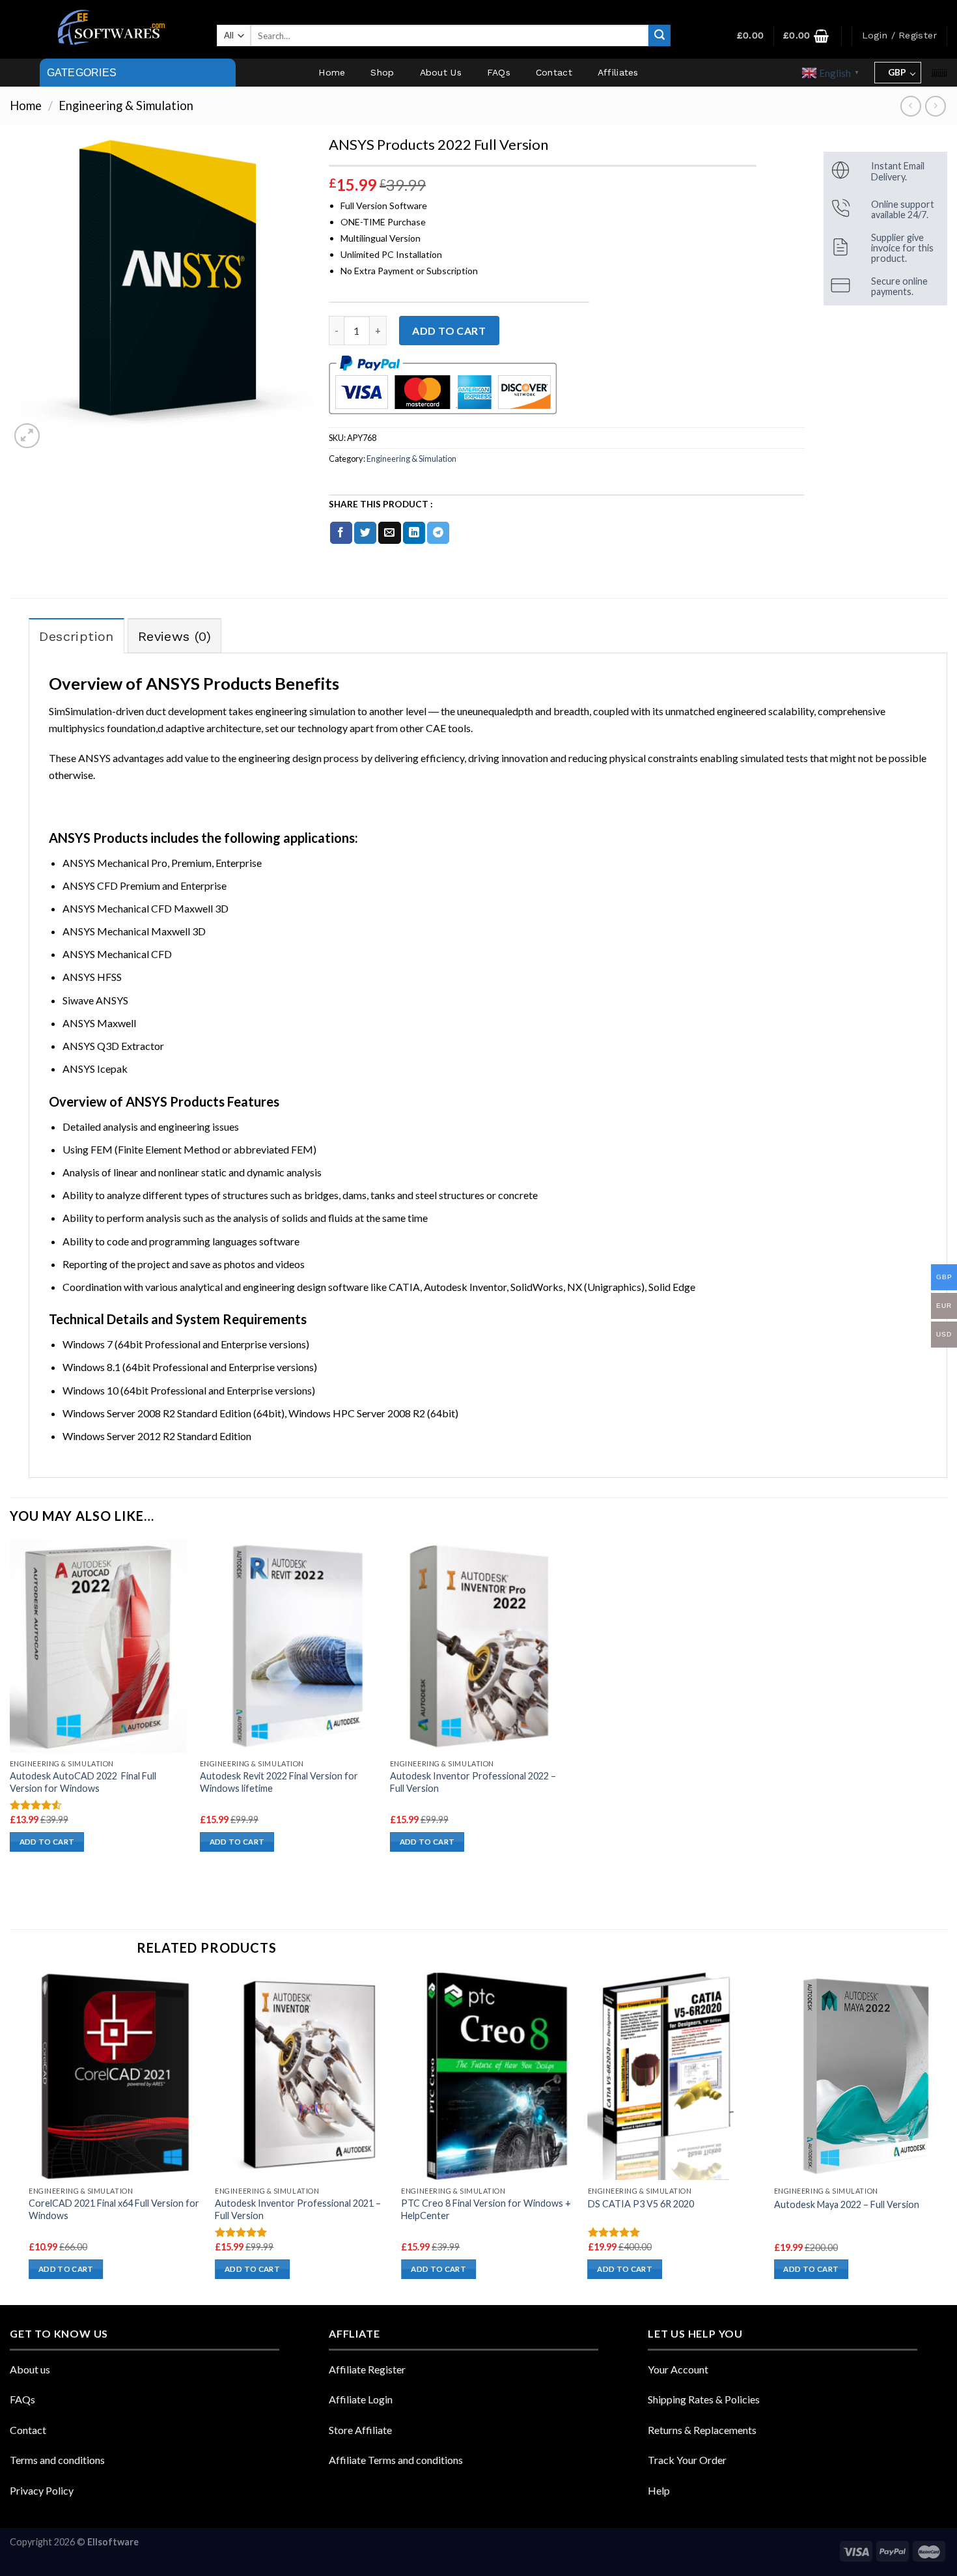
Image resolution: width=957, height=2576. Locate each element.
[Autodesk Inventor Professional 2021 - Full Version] (302, 2075)
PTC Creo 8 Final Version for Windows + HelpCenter (486, 2209)
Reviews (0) (174, 636)
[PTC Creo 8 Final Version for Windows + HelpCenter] (488, 2075)
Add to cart (449, 331)
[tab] (76, 636)
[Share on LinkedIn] (414, 533)
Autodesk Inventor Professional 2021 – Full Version (298, 2209)
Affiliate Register (367, 2369)
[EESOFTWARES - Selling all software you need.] (109, 29)
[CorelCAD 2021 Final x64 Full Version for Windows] (116, 2075)
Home (332, 72)
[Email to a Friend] (389, 533)
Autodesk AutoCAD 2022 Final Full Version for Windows (83, 1782)
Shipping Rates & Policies (704, 2399)
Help (659, 2490)
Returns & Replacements (702, 2430)
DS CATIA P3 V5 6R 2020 (641, 2204)
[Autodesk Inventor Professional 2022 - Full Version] (478, 1646)
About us (30, 2369)
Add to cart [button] (47, 1842)
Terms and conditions (57, 2460)
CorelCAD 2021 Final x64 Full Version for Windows (114, 2209)
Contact (554, 72)
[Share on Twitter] (365, 533)
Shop (382, 72)
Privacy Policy (42, 2490)
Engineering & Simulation (126, 106)
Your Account (678, 2369)
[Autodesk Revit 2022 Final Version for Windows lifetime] (288, 1646)
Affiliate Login (361, 2399)
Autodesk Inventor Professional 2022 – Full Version (473, 1782)
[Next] (947, 2137)
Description (76, 636)
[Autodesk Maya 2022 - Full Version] (861, 2076)
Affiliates (618, 72)
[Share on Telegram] (438, 533)
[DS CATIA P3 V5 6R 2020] (675, 2075)
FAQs (499, 72)
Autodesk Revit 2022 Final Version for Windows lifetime (279, 1782)
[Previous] (29, 2137)
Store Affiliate (360, 2430)
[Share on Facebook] (341, 533)
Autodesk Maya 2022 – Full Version (847, 2204)
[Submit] (659, 36)
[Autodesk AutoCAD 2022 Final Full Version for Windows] (98, 1646)
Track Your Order (687, 2460)
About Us (441, 72)
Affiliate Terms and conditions (396, 2460)
